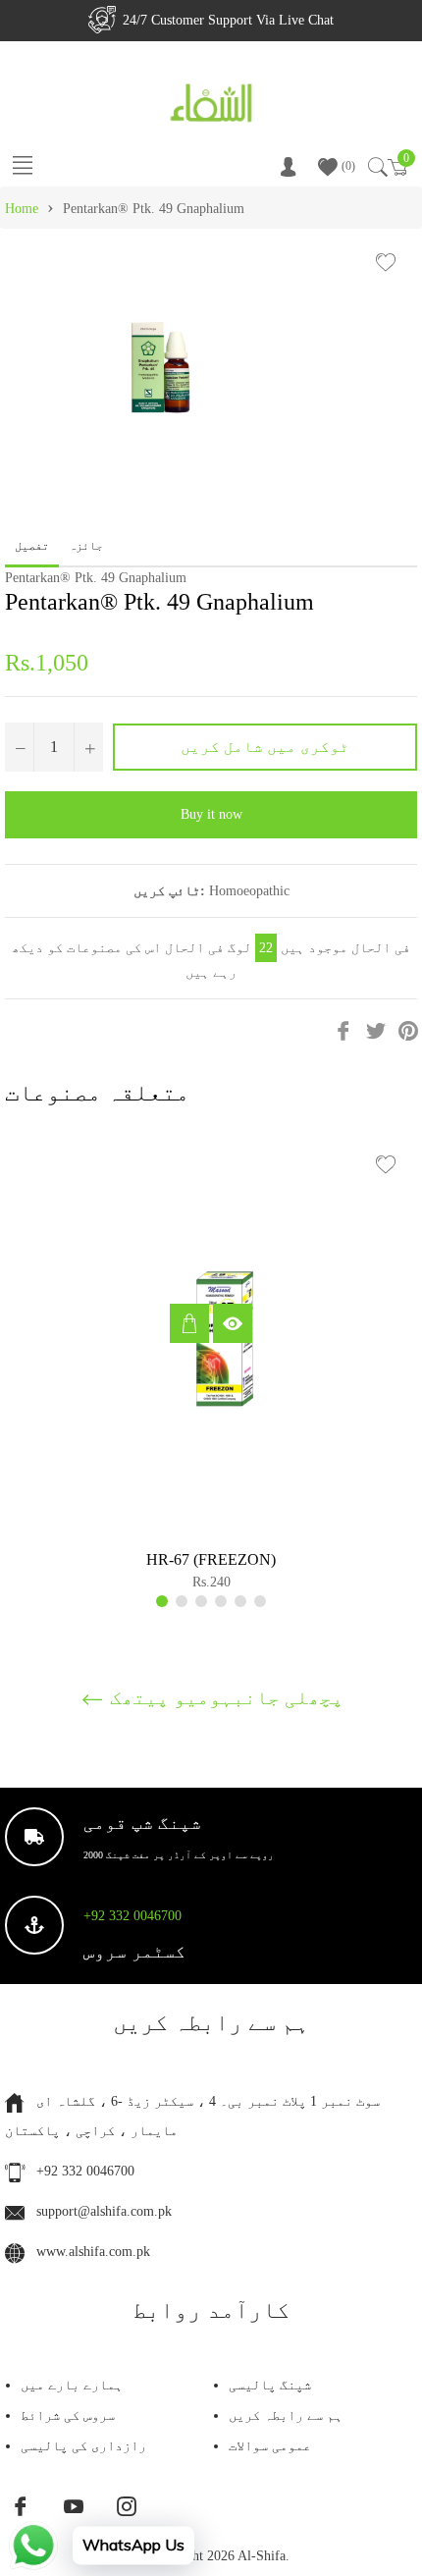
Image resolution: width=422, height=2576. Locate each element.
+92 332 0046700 (132, 1916)
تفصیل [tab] (32, 546)
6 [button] (260, 1601)
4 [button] (221, 1601)
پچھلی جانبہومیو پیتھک (224, 1697)
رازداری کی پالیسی (83, 2446)
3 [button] (201, 1601)
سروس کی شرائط (68, 2415)
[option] (211, 1369)
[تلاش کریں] (376, 167)
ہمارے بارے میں (72, 2385)
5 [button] (240, 1601)
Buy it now (211, 814)
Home (22, 209)
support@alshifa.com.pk (104, 2211)
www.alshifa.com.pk (93, 2252)
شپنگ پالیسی (270, 2385)
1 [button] (162, 1601)
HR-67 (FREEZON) (211, 1559)
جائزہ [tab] (87, 546)
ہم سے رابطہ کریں (286, 2415)
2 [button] (182, 1601)
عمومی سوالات (270, 2446)
